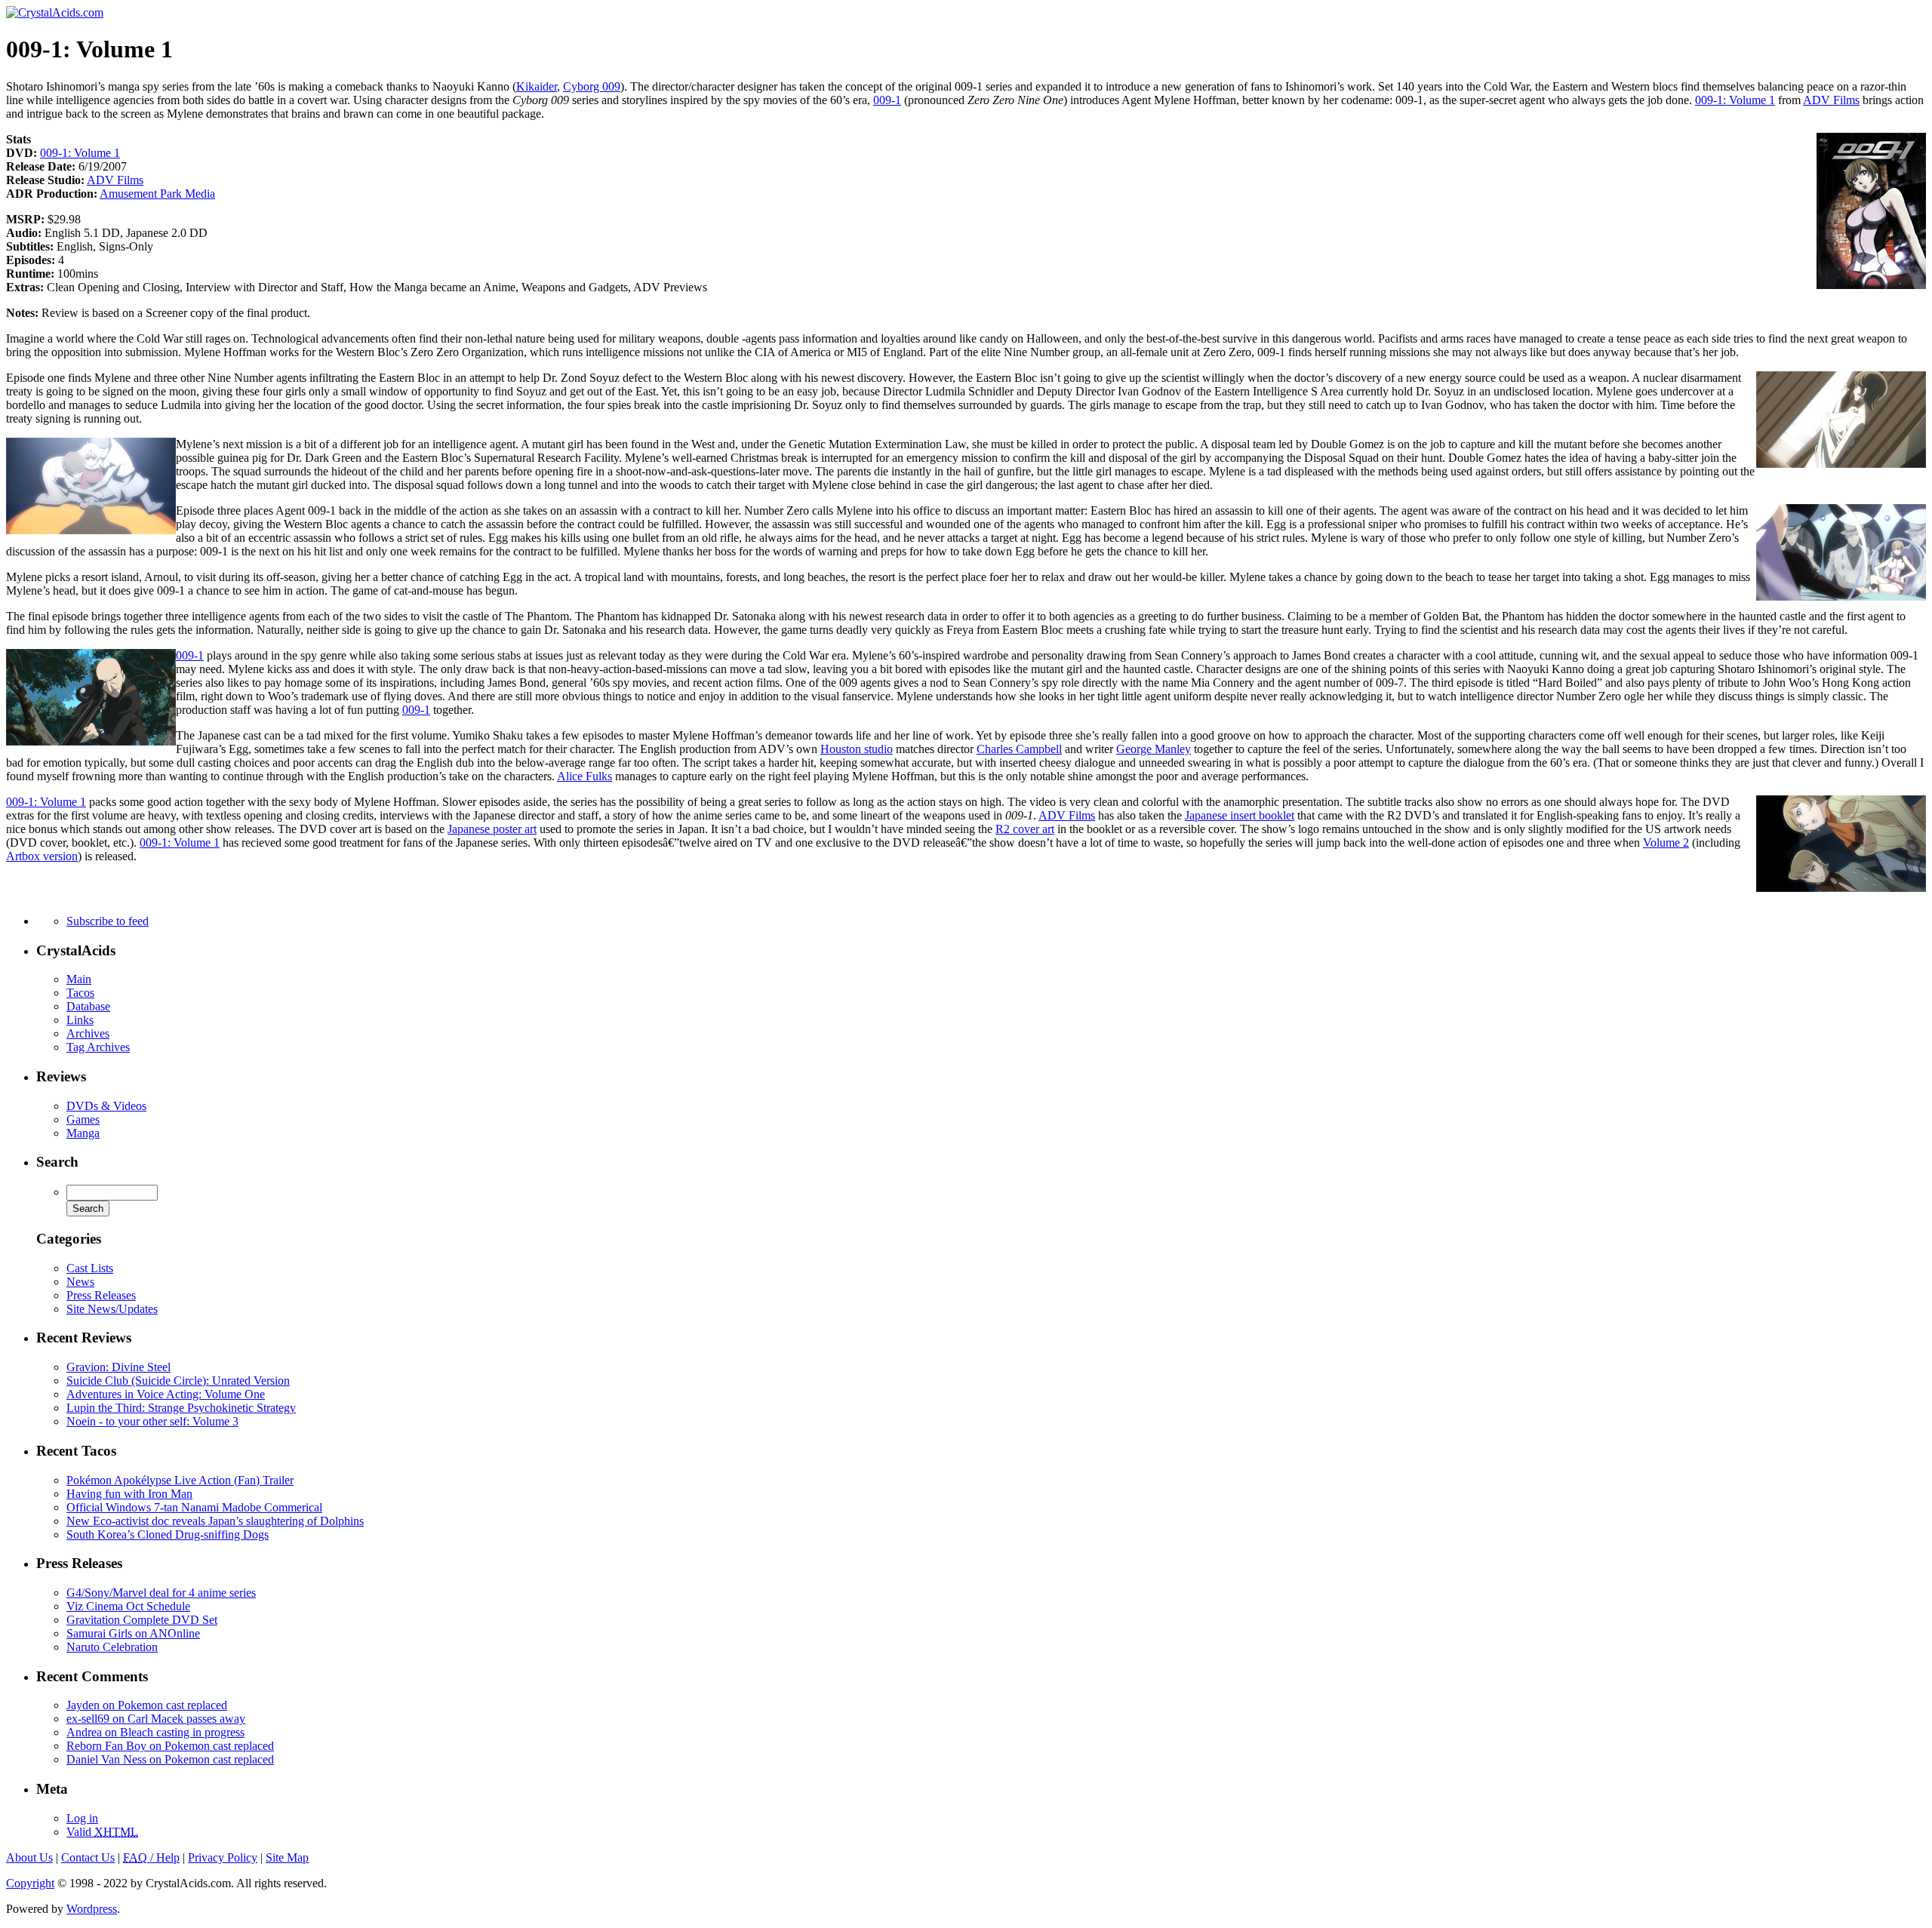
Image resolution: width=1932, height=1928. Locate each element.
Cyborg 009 (592, 86)
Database (88, 1006)
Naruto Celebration (112, 1647)
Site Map (287, 1857)
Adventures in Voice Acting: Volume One (166, 1394)
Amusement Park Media (157, 194)
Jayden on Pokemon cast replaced (147, 1705)
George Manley (1154, 749)
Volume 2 (1666, 843)
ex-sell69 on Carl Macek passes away (156, 1719)
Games (83, 1119)
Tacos (80, 993)
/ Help (151, 1857)
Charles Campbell (1019, 749)
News (80, 1282)
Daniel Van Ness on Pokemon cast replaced (170, 1759)
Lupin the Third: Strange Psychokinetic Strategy (181, 1408)
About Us (29, 1857)
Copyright (30, 1883)
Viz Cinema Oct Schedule (128, 1606)
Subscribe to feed (108, 921)
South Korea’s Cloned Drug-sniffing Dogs (168, 1534)
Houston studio (857, 749)
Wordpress (92, 1909)
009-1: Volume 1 (1735, 100)
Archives (88, 1033)
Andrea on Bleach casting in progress (155, 1732)
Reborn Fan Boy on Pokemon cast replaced (170, 1746)
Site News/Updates (112, 1309)
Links (80, 1020)
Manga (83, 1133)
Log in (82, 1818)
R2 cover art (1025, 829)
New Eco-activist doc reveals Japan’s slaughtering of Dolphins (215, 1521)
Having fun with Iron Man (129, 1494)
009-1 (887, 100)
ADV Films (1831, 100)
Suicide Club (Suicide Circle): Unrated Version (178, 1381)
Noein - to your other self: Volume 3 (152, 1421)
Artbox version (42, 856)
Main (79, 979)
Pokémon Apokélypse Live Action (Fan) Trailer (180, 1480)
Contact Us (88, 1857)
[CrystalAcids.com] (55, 12)
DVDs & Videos (106, 1106)
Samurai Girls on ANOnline (133, 1633)
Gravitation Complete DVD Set (142, 1620)
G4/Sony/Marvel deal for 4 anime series (161, 1593)
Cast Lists (90, 1268)
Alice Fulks (585, 776)
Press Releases (101, 1295)
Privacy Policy (223, 1857)
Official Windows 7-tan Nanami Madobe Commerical (194, 1507)
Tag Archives (98, 1047)
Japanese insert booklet (1240, 815)
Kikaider (537, 86)
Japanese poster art (492, 829)
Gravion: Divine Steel (118, 1367)
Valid (102, 1832)
